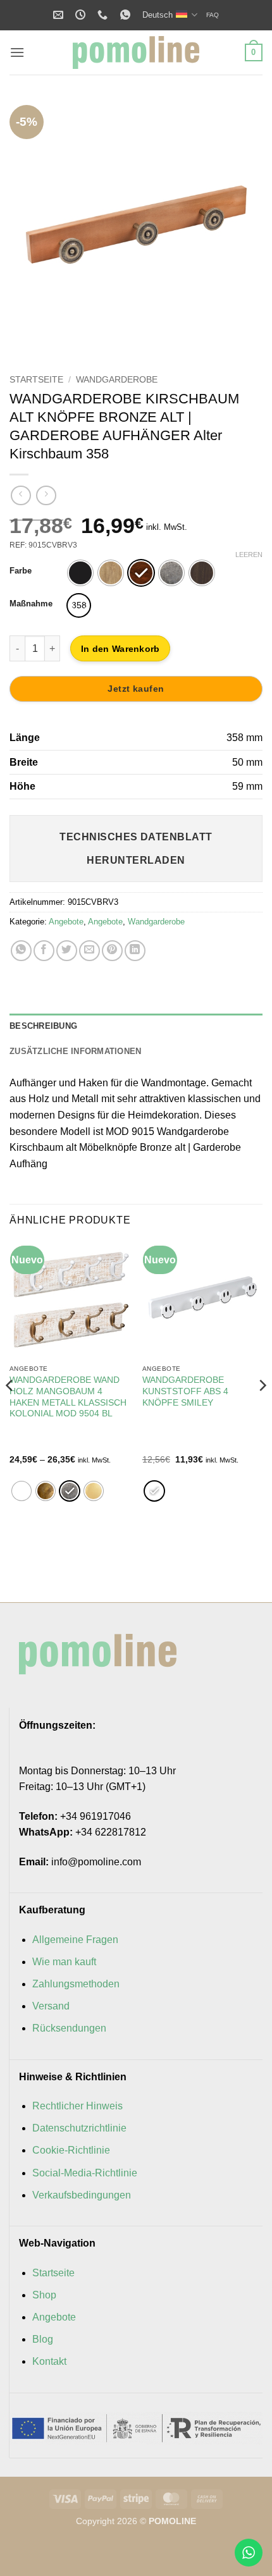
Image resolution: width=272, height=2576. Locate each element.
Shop (44, 2295)
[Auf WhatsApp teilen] (21, 951)
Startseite (36, 380)
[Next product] (21, 495)
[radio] (80, 573)
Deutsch (158, 15)
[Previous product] (46, 495)
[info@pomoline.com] (60, 15)
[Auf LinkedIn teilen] (135, 951)
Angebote (66, 922)
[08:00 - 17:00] (82, 15)
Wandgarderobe (117, 380)
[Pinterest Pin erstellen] (112, 951)
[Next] (242, 226)
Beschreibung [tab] (43, 1026)
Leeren (249, 555)
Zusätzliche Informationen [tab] (75, 1051)
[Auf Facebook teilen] (44, 951)
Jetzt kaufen (136, 689)
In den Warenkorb (120, 649)
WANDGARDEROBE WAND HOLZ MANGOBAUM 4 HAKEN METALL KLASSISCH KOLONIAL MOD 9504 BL (68, 1397)
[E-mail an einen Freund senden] (90, 951)
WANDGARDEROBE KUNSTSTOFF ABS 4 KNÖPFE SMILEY (185, 1391)
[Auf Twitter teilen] (67, 951)
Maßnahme (31, 604)
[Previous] (30, 226)
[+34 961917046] (104, 15)
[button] (17, 52)
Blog (43, 2339)
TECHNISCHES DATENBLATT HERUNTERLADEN (136, 849)
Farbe (21, 571)
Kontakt (49, 2361)
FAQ (213, 15)
